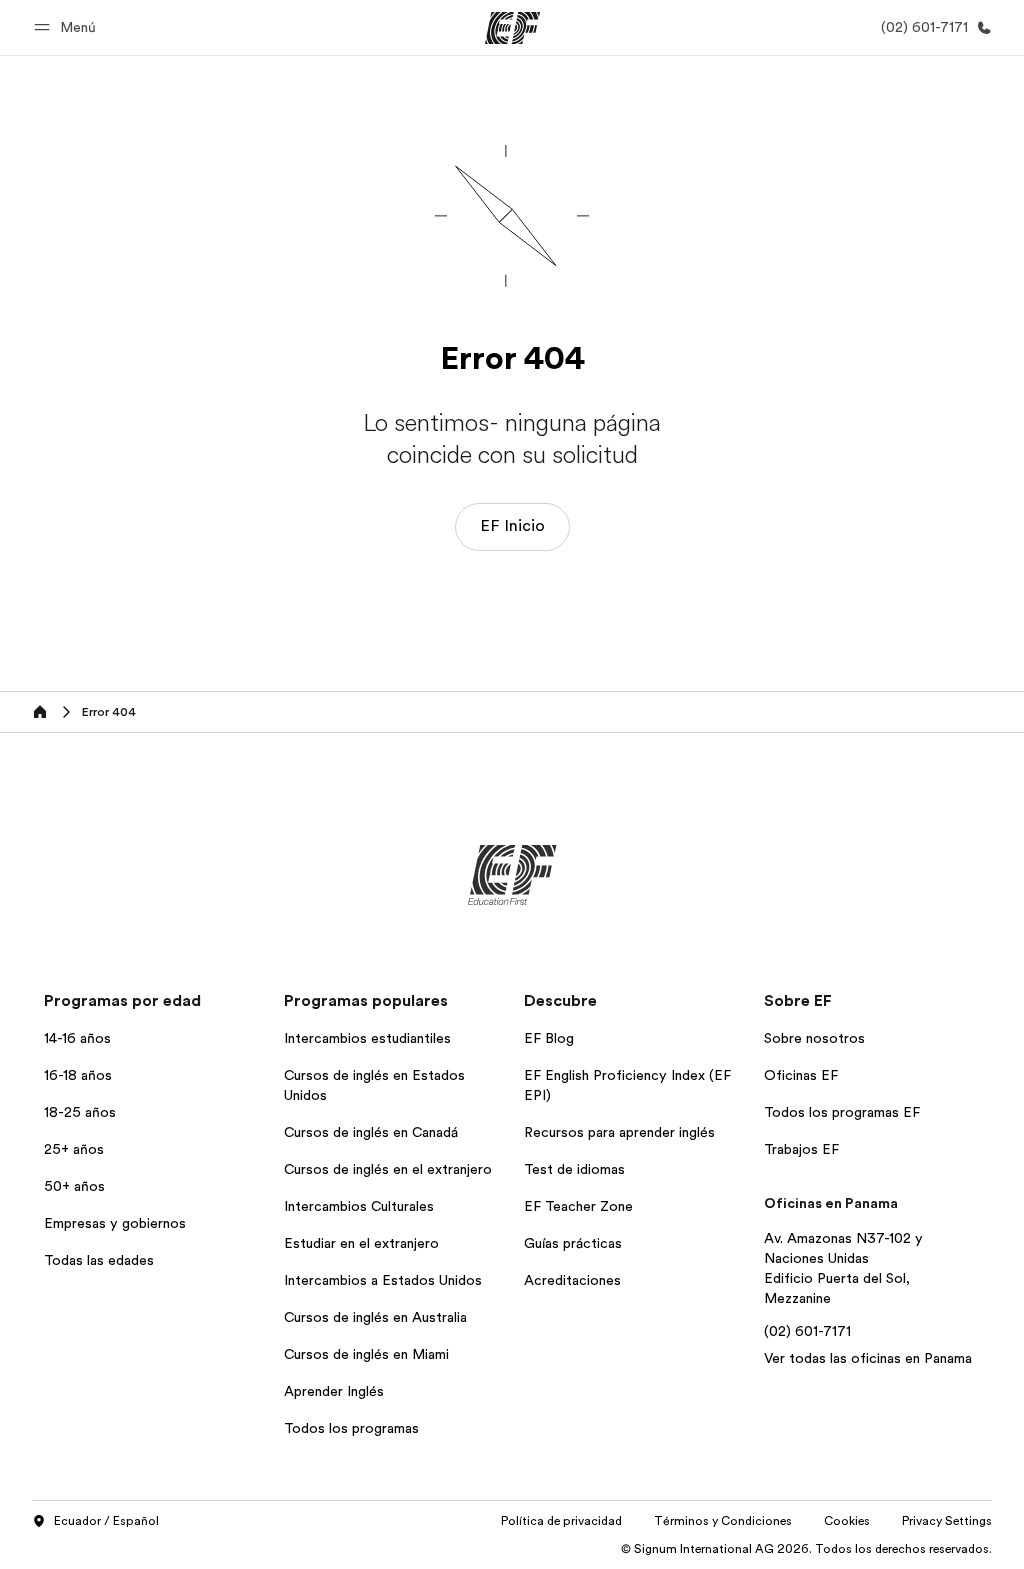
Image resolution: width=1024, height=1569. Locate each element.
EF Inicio (512, 526)
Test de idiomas (574, 1169)
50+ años (74, 1186)
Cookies (847, 1521)
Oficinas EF (801, 1075)
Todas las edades (99, 1260)
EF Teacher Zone (578, 1206)
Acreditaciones (572, 1280)
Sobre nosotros (814, 1038)
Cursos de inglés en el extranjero (388, 1169)
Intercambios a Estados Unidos (383, 1280)
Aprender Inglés (334, 1391)
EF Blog (549, 1038)
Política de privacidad (561, 1521)
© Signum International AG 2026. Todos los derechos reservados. (806, 1549)
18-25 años (80, 1112)
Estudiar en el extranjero (361, 1243)
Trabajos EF (801, 1149)
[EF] (512, 28)
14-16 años (77, 1038)
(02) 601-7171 (807, 1331)
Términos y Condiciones (723, 1521)
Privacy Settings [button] (947, 1521)
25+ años (74, 1149)
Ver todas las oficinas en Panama (868, 1358)
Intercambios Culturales (359, 1206)
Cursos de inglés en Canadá (371, 1132)
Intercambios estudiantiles (367, 1038)
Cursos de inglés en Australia (375, 1317)
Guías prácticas (573, 1243)
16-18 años (78, 1075)
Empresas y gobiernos (115, 1223)
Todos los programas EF (842, 1112)
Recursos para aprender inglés (619, 1132)
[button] (68, 27)
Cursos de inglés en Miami (366, 1354)
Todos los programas (351, 1428)
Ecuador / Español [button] (106, 1521)
